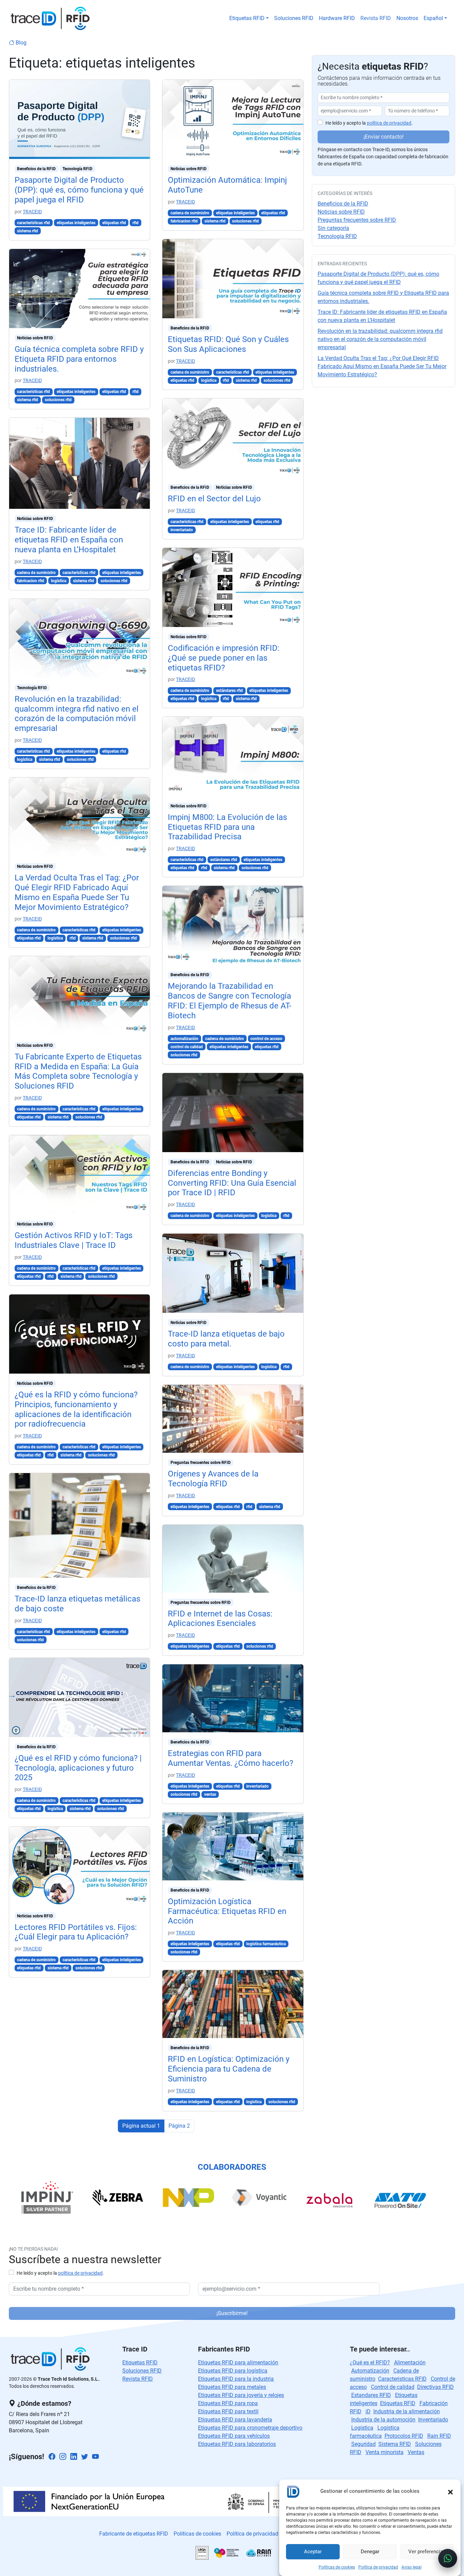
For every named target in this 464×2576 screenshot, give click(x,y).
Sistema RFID (395, 2444)
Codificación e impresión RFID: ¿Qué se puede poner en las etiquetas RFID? (224, 658)
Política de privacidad (378, 2567)
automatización (184, 1039)
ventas (210, 1794)
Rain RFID (439, 2436)
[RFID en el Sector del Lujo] (233, 438)
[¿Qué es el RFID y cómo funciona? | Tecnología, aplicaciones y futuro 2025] (80, 1697)
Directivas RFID (435, 2387)
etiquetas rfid (114, 223)
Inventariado (433, 2420)
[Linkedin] (74, 2457)
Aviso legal (412, 2567)
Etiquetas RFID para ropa (228, 2403)
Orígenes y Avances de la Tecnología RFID (213, 1479)
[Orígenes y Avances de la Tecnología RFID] (233, 1418)
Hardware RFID (337, 18)
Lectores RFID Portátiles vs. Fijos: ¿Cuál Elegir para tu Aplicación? (76, 1932)
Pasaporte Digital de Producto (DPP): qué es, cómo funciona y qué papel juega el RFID (79, 190)
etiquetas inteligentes (76, 223)
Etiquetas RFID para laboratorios (237, 2444)
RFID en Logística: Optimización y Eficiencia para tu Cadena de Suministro (229, 2069)
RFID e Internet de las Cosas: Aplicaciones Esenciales (220, 1619)
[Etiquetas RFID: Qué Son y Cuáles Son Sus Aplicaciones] (233, 278)
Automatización (370, 2371)
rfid (136, 223)
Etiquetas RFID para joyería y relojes (241, 2395)
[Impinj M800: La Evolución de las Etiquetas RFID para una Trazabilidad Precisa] (233, 756)
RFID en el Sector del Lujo (214, 499)
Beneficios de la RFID (36, 169)
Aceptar (313, 2552)
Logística (362, 2428)
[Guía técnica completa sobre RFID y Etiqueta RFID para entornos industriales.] (80, 288)
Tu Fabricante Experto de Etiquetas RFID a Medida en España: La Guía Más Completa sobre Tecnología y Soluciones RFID (78, 1071)
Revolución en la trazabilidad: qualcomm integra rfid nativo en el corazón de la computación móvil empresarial (77, 714)
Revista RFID (376, 18)
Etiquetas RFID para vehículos (234, 2436)
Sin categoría (333, 228)
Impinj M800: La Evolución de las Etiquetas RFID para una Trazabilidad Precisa (227, 827)
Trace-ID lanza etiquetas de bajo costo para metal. (226, 1339)
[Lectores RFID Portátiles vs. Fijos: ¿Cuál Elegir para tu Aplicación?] (80, 1866)
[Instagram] (63, 2457)
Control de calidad (393, 2387)
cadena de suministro (36, 573)
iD (368, 2411)
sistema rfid (28, 231)
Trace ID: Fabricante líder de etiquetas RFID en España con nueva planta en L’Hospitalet (69, 540)
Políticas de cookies (337, 2567)
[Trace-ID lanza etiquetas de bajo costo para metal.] (233, 1273)
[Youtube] (95, 2457)
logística (59, 581)
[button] (450, 2491)
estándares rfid (229, 691)
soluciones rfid (58, 400)
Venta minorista (385, 2452)
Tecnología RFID (77, 169)
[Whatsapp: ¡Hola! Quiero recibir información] (448, 2558)
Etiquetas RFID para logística (233, 2371)
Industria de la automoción (383, 2420)
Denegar (370, 2552)
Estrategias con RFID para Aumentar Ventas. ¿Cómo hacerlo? (230, 1758)
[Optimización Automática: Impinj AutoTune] (233, 119)
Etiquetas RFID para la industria (236, 2379)
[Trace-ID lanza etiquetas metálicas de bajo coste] (80, 1525)
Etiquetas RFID (247, 18)
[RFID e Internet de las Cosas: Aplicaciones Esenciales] (233, 1558)
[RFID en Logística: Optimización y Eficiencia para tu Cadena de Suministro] (233, 2003)
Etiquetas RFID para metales (232, 2387)
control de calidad (187, 1047)
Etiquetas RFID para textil (228, 2411)
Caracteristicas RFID (402, 2379)
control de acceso (266, 1039)
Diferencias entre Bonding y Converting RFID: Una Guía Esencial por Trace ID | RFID (232, 1183)
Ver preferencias (427, 2552)
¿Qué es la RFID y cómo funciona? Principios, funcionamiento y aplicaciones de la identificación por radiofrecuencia (76, 1409)
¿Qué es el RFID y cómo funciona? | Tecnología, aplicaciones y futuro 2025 (78, 1768)
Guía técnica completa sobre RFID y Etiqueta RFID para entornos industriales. (79, 359)
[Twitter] (85, 2457)
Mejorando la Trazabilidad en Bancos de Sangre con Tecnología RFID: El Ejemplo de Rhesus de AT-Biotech (230, 1001)
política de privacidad (389, 123)
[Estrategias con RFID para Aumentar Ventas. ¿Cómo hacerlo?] (233, 1698)
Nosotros (407, 18)
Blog (20, 43)
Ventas (416, 2452)
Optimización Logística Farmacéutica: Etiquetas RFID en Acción (227, 1911)
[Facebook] (52, 2457)
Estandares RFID (371, 2395)
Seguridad (363, 2444)
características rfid (33, 223)
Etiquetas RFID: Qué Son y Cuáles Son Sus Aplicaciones (228, 344)
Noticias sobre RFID (35, 338)
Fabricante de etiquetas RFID (134, 2534)
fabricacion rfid (31, 581)
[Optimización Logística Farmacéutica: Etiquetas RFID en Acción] (233, 1846)
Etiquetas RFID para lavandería (235, 2420)
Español (433, 18)
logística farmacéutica (266, 1944)
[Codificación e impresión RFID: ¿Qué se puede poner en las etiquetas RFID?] (233, 587)
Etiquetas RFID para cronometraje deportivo (250, 2428)
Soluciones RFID (294, 18)
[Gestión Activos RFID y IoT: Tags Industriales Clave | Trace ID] (80, 1174)
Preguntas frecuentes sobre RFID (201, 1463)
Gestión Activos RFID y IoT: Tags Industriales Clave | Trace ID (74, 1240)
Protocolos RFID (404, 2436)
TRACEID (32, 212)
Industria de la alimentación (407, 2411)
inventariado (182, 530)
